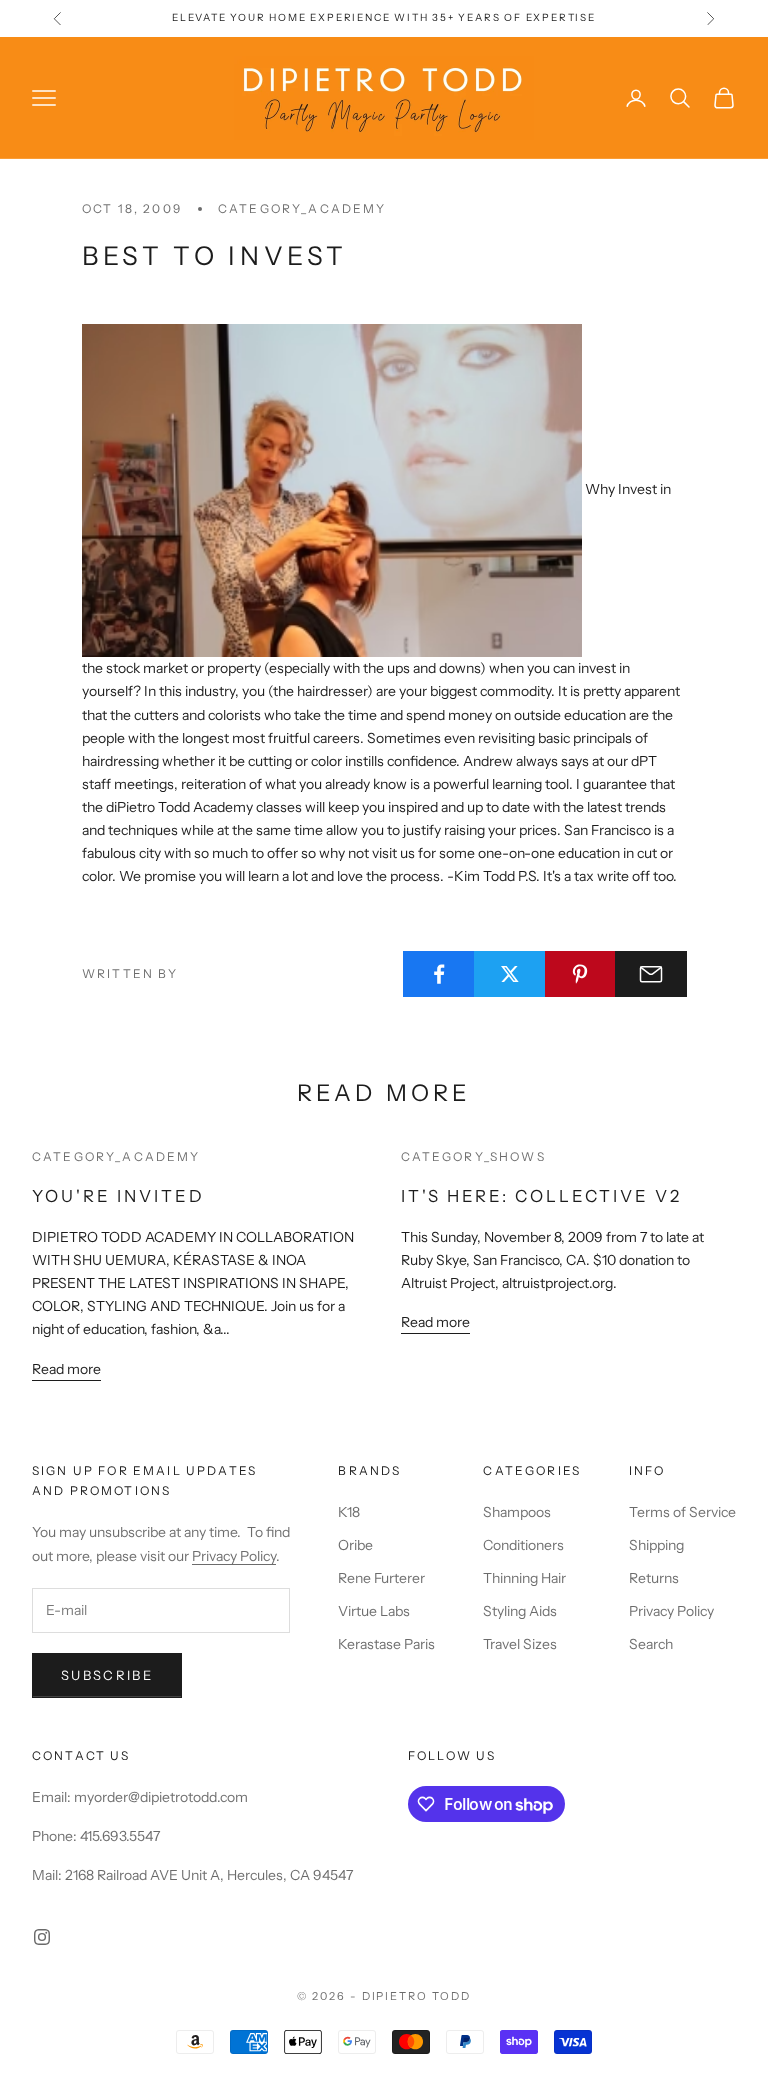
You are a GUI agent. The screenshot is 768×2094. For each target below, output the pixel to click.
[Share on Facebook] (439, 974)
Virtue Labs (374, 1611)
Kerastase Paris (386, 1644)
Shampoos (517, 1512)
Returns (654, 1578)
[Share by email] (651, 974)
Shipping (656, 1545)
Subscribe (107, 1675)
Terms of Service (682, 1512)
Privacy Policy (234, 1556)
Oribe (355, 1545)
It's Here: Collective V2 (541, 1196)
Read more (66, 1369)
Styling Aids (520, 1611)
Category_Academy (302, 208)
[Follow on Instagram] (42, 1937)
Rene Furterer (381, 1578)
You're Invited (118, 1196)
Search (651, 1644)
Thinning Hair (524, 1578)
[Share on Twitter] (510, 974)
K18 (349, 1512)
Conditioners (523, 1545)
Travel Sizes (520, 1644)
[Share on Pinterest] (581, 974)
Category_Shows (473, 1156)
